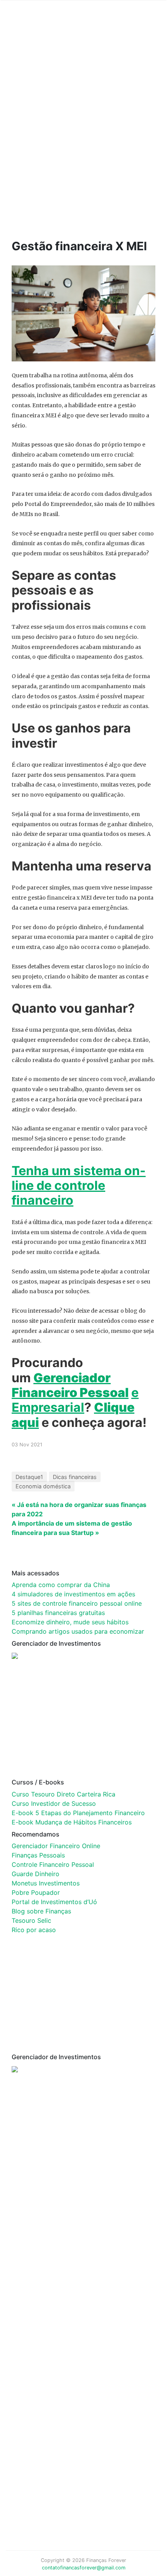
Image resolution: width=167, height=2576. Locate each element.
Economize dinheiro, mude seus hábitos (70, 1622)
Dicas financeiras (75, 1477)
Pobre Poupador (36, 1892)
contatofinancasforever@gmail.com (84, 2568)
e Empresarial (75, 1400)
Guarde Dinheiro (36, 1874)
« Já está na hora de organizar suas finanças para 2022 (79, 1509)
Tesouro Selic (31, 1920)
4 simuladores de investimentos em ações (73, 1594)
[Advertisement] (83, 133)
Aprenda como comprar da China (61, 1585)
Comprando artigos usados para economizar (78, 1631)
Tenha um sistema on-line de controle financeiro (79, 1186)
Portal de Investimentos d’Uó (54, 1902)
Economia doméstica (43, 1486)
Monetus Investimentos (46, 1883)
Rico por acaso (34, 1930)
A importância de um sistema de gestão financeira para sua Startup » (72, 1528)
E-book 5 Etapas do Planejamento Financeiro (78, 1813)
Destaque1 (29, 1477)
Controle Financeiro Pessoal (53, 1864)
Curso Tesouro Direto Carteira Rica (63, 1794)
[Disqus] (78, 2205)
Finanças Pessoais (38, 1855)
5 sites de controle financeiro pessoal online (77, 1603)
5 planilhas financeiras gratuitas (58, 1613)
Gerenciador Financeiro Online (56, 1846)
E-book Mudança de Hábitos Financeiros (72, 1822)
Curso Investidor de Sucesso (54, 1803)
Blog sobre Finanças (41, 1911)
